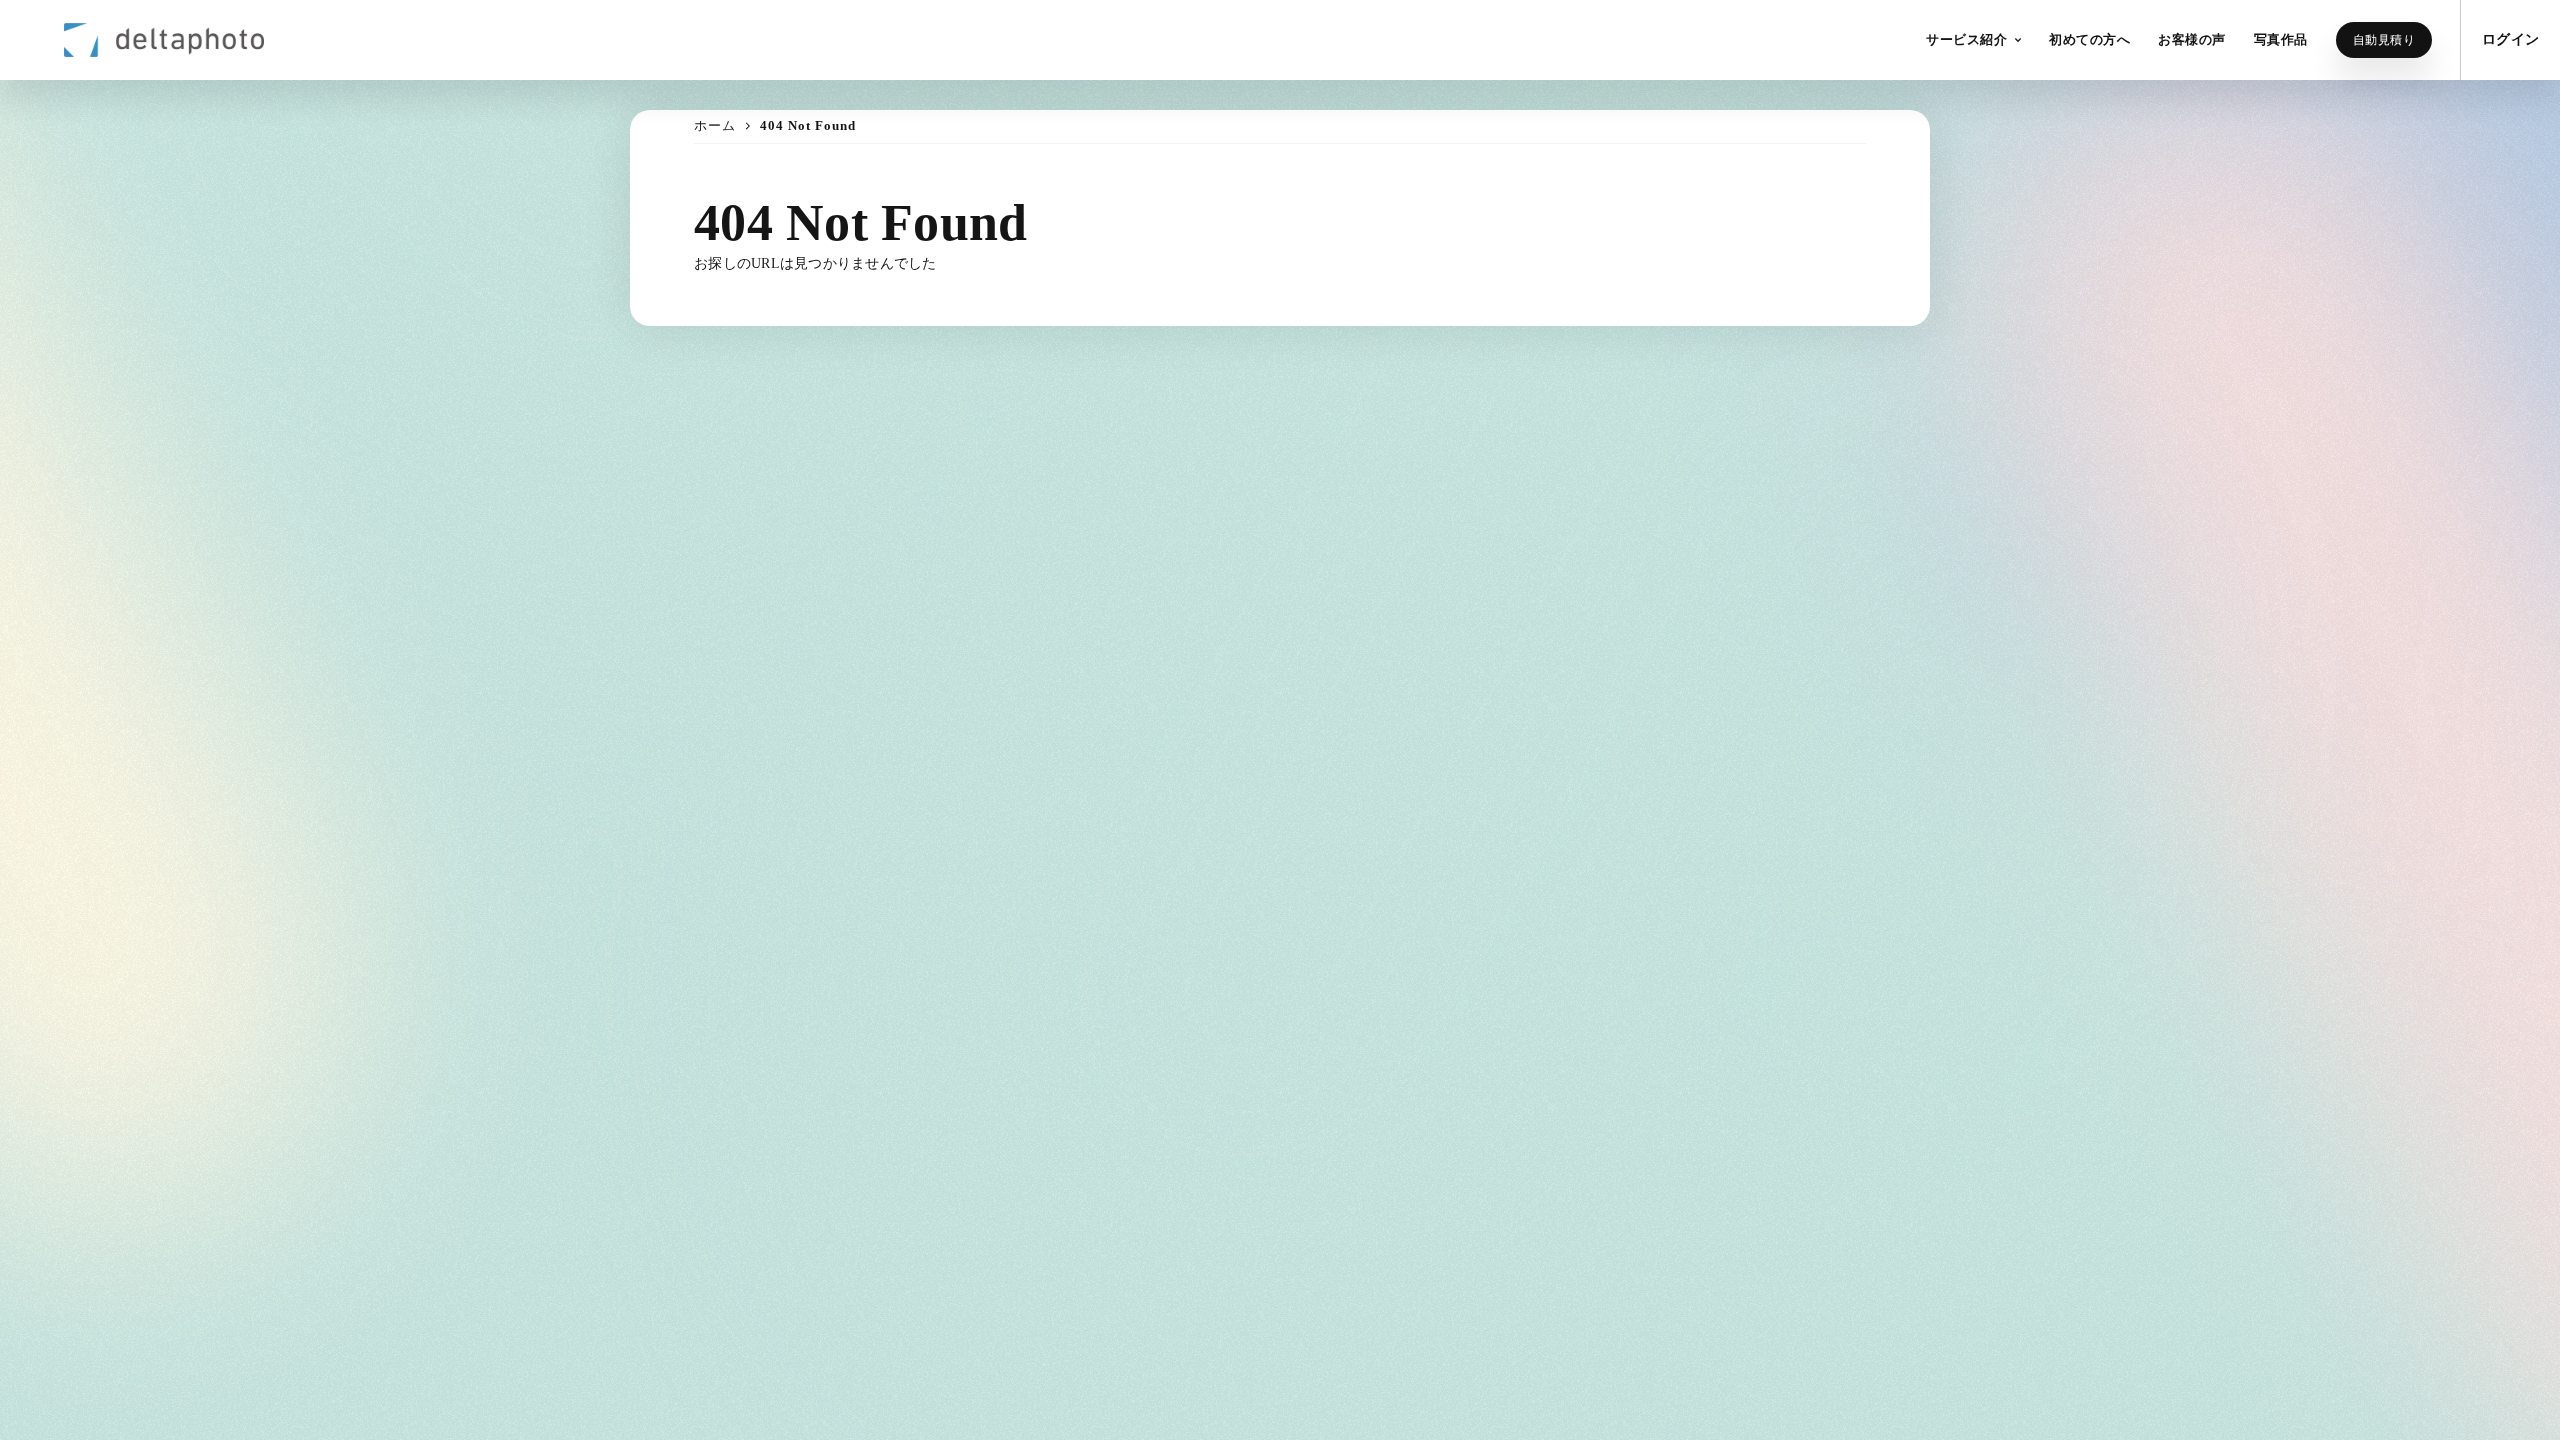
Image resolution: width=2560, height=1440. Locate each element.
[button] (1973, 40)
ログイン (2510, 39)
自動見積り (2384, 40)
